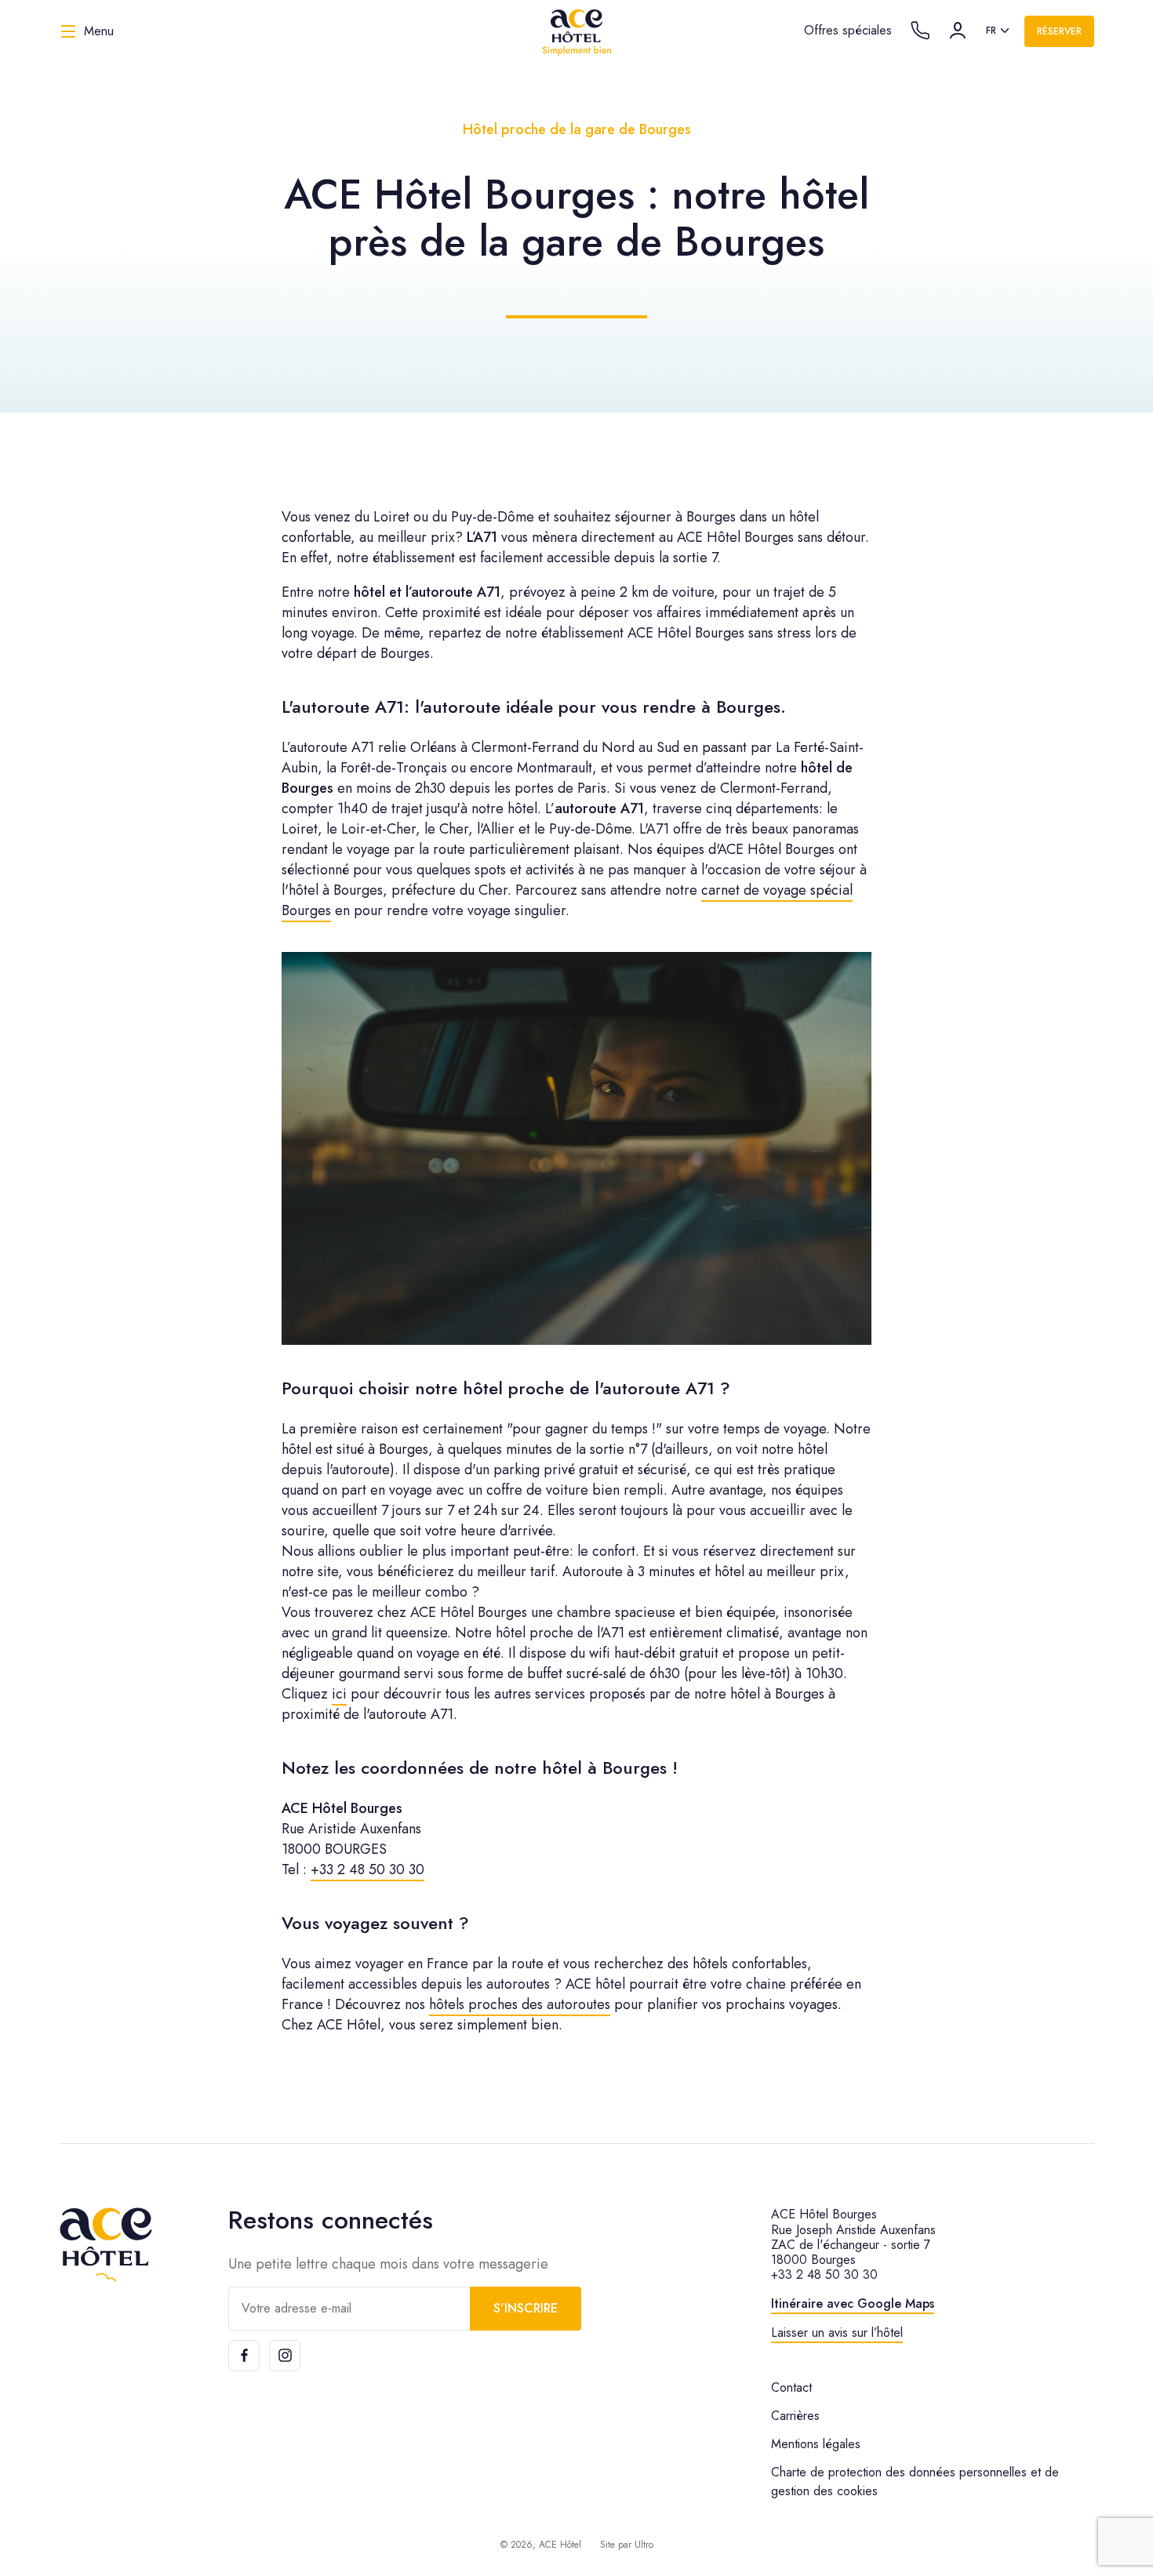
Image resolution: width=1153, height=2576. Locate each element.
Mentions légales (816, 2444)
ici (339, 1694)
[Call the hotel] (920, 31)
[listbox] (999, 31)
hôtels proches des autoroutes (520, 2004)
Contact (791, 2387)
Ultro (644, 2545)
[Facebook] (244, 2356)
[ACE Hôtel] (576, 31)
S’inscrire (526, 2308)
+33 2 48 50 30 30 (367, 1869)
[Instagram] (285, 2356)
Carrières (795, 2416)
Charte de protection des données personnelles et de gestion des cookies (915, 2482)
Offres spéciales (848, 30)
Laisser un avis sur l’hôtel (837, 2333)
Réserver (1059, 31)
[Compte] (958, 31)
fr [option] (991, 31)
